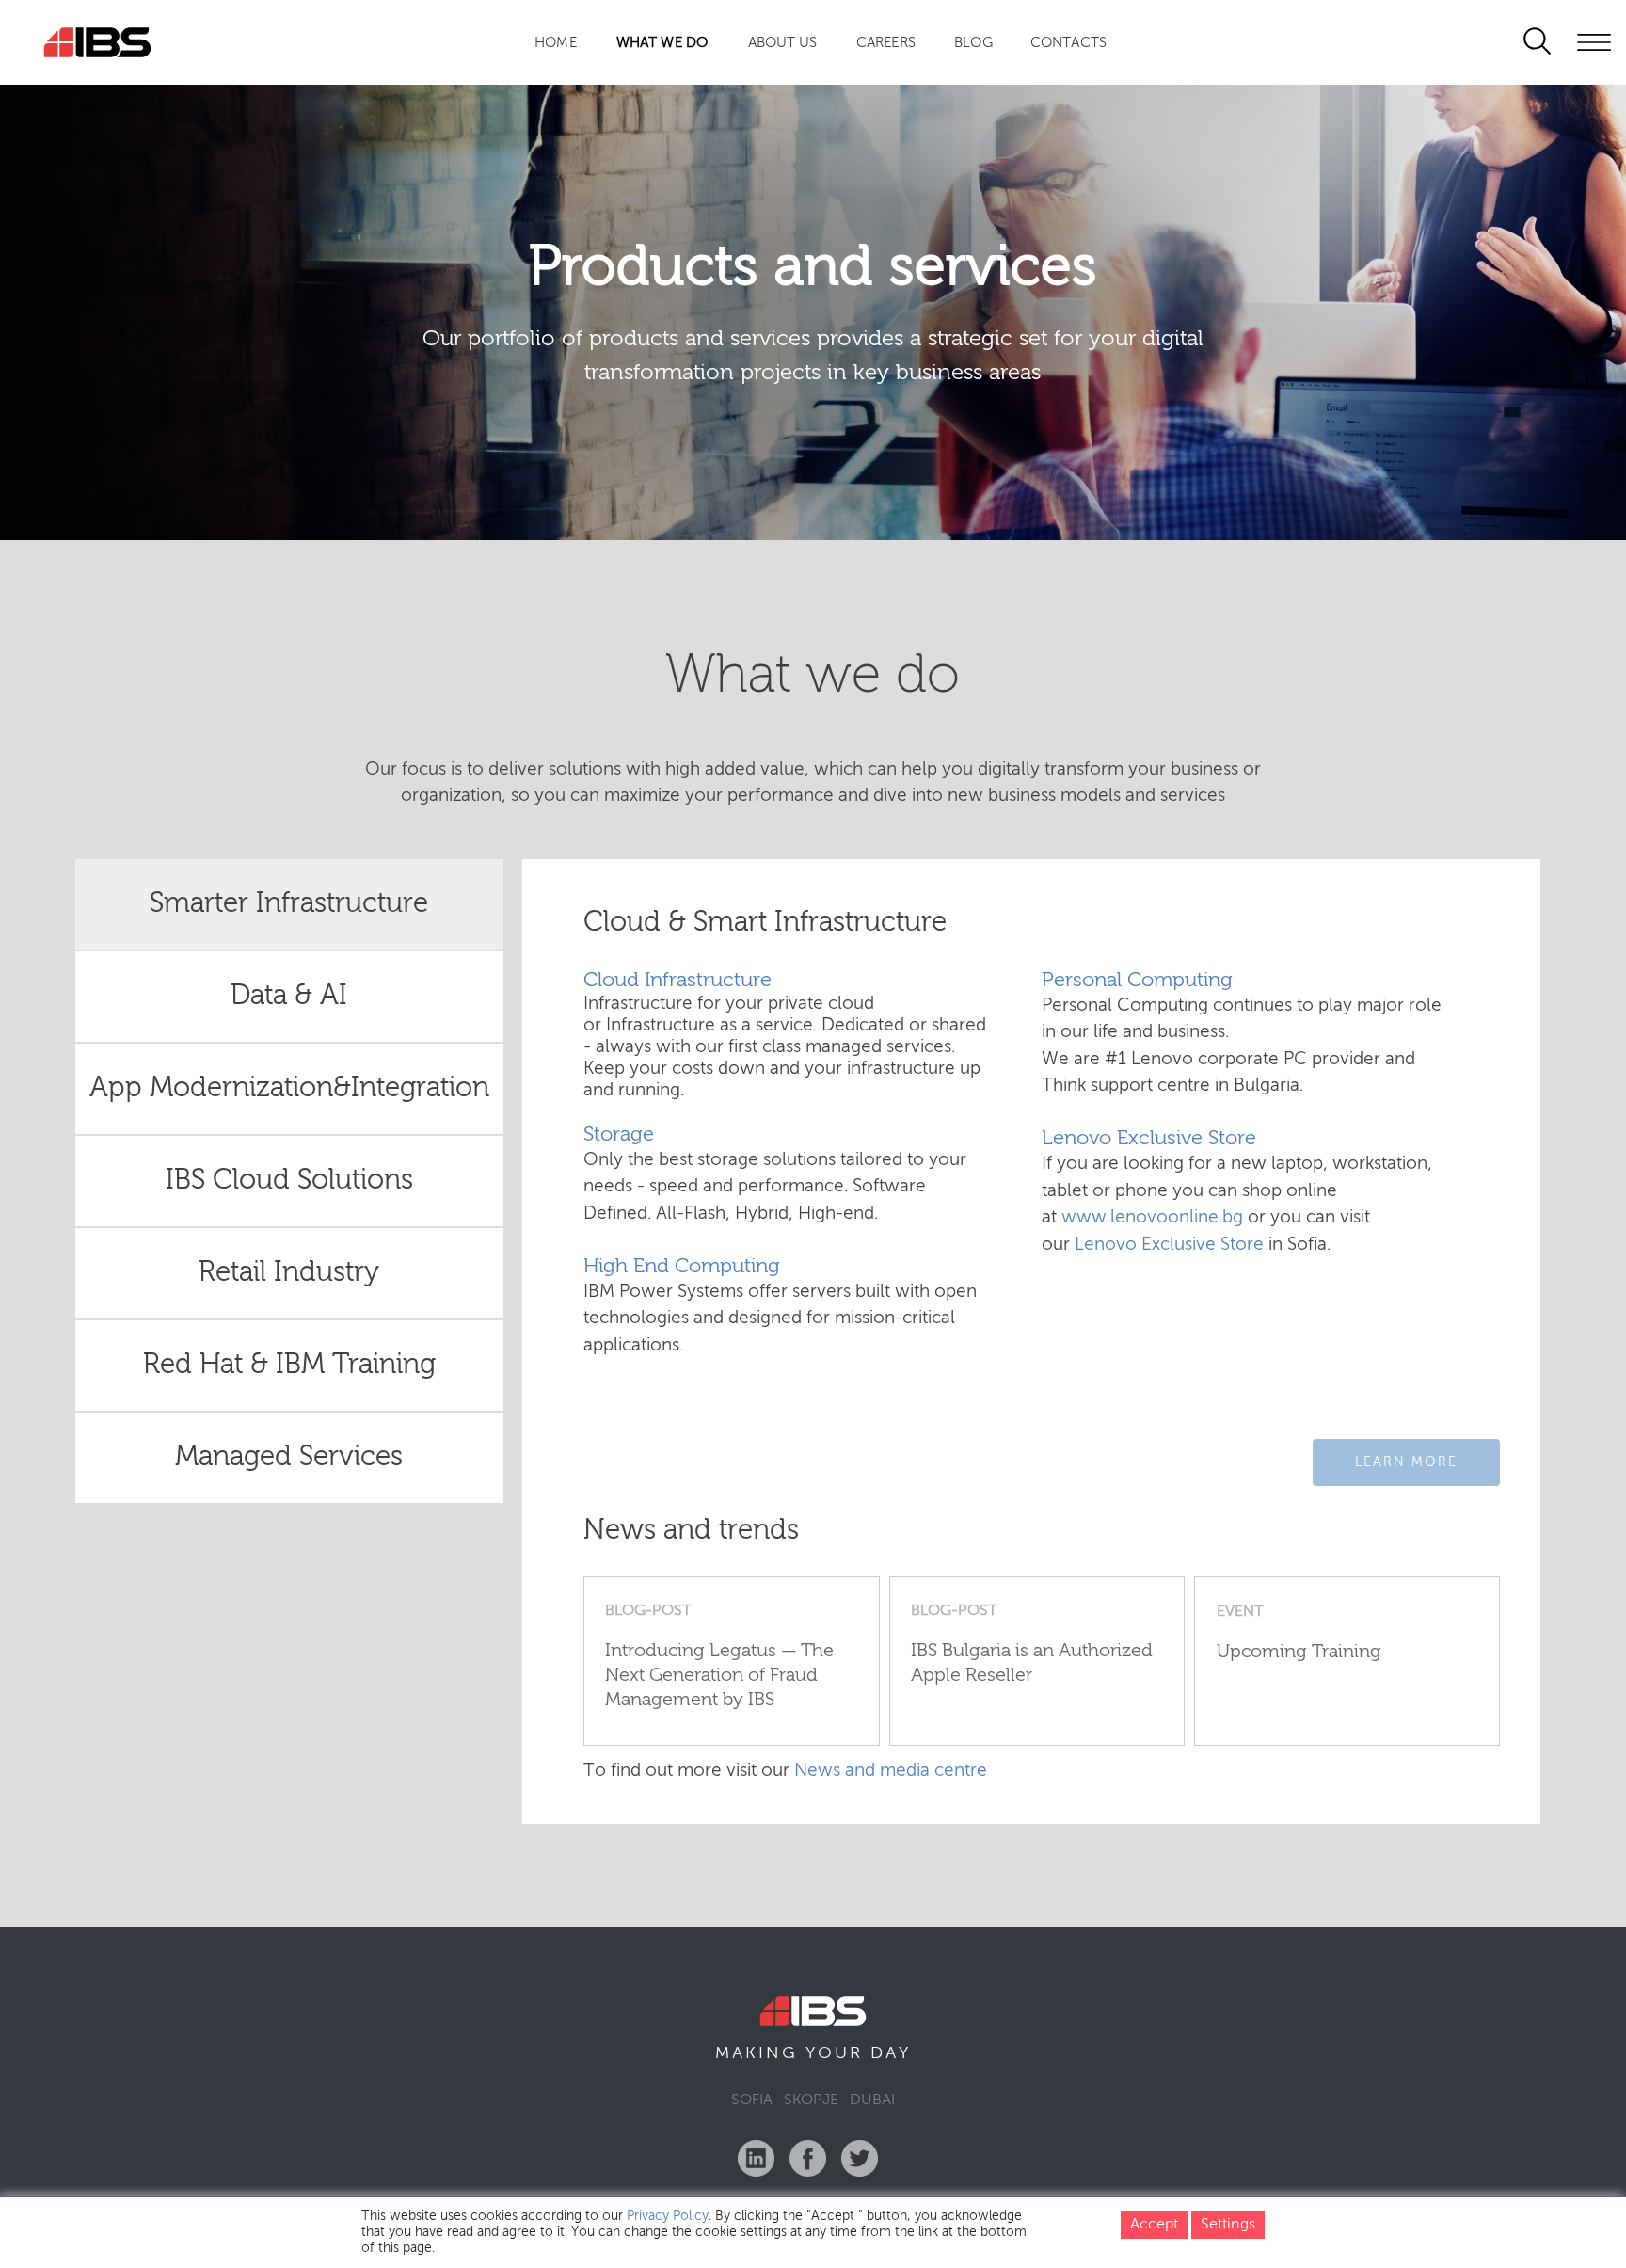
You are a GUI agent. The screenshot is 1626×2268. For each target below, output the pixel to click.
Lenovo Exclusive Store (1149, 1139)
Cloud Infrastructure (677, 981)
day (891, 2053)
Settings (1228, 2225)
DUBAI (872, 2100)
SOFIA (752, 2100)
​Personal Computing (1137, 981)
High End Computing (682, 1267)
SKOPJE (811, 2100)
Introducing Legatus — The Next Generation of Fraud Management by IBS (719, 1676)
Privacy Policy (668, 2216)
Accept (1154, 2225)
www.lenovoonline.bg (1152, 1217)
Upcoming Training (1299, 1653)
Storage (619, 1135)
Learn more (1406, 1462)
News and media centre (891, 1771)
